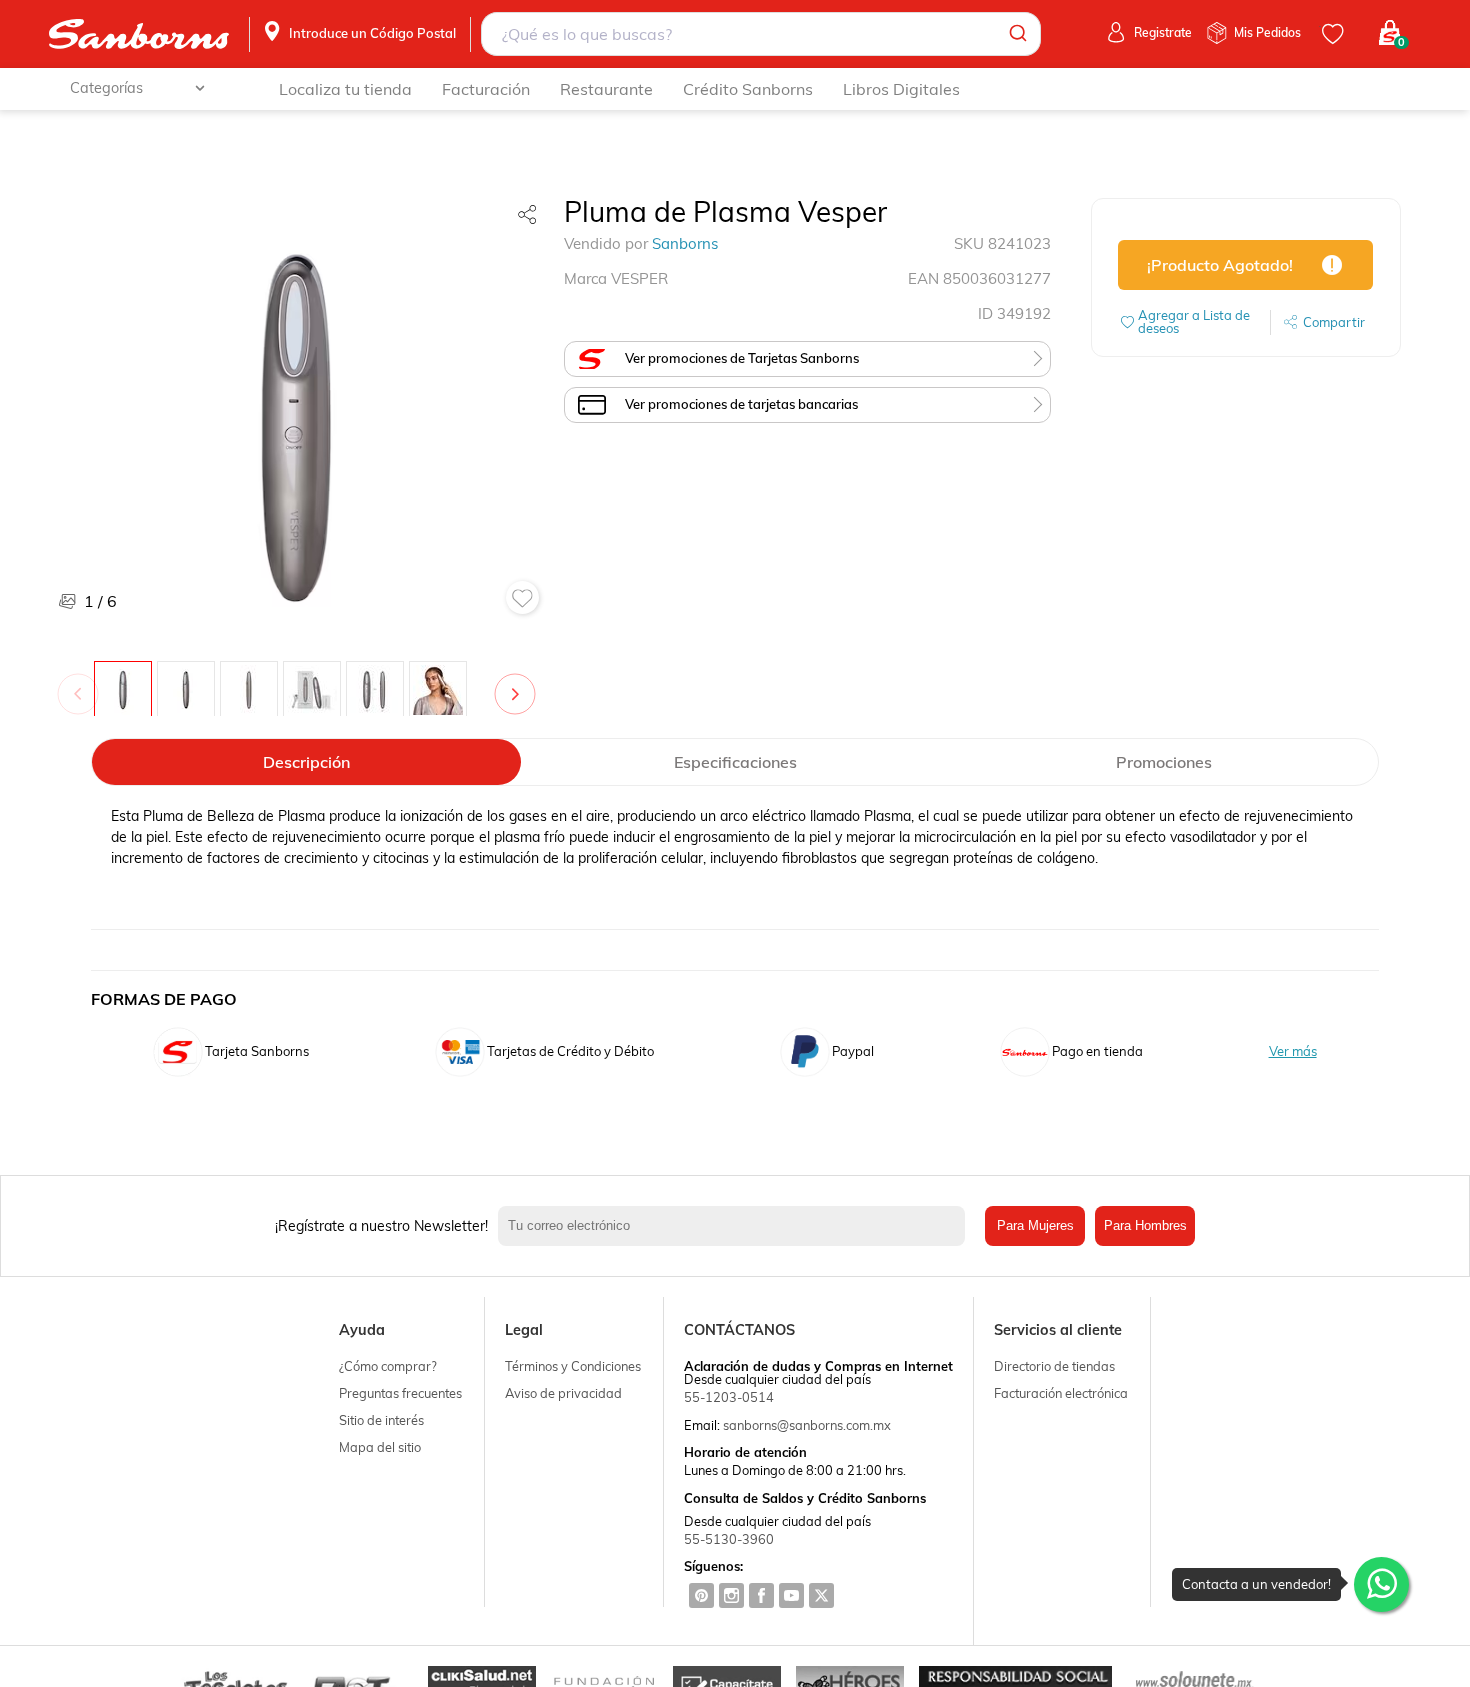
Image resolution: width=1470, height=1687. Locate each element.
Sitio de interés (381, 1420)
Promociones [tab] (1164, 762)
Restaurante (606, 89)
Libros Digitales (901, 89)
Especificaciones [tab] (735, 762)
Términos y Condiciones (573, 1366)
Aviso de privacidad (563, 1393)
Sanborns (685, 243)
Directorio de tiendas (1054, 1366)
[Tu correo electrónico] (736, 1226)
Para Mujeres (1035, 1225)
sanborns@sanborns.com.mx (807, 1425)
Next (519, 684)
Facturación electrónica (1061, 1393)
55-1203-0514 (729, 1397)
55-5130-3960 (729, 1539)
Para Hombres (1145, 1225)
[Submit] (1016, 34)
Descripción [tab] (306, 762)
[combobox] (760, 34)
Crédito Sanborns (748, 89)
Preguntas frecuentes (400, 1393)
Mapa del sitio (380, 1447)
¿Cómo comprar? (388, 1366)
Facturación (486, 89)
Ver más (1293, 1051)
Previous (82, 684)
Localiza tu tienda (345, 89)
